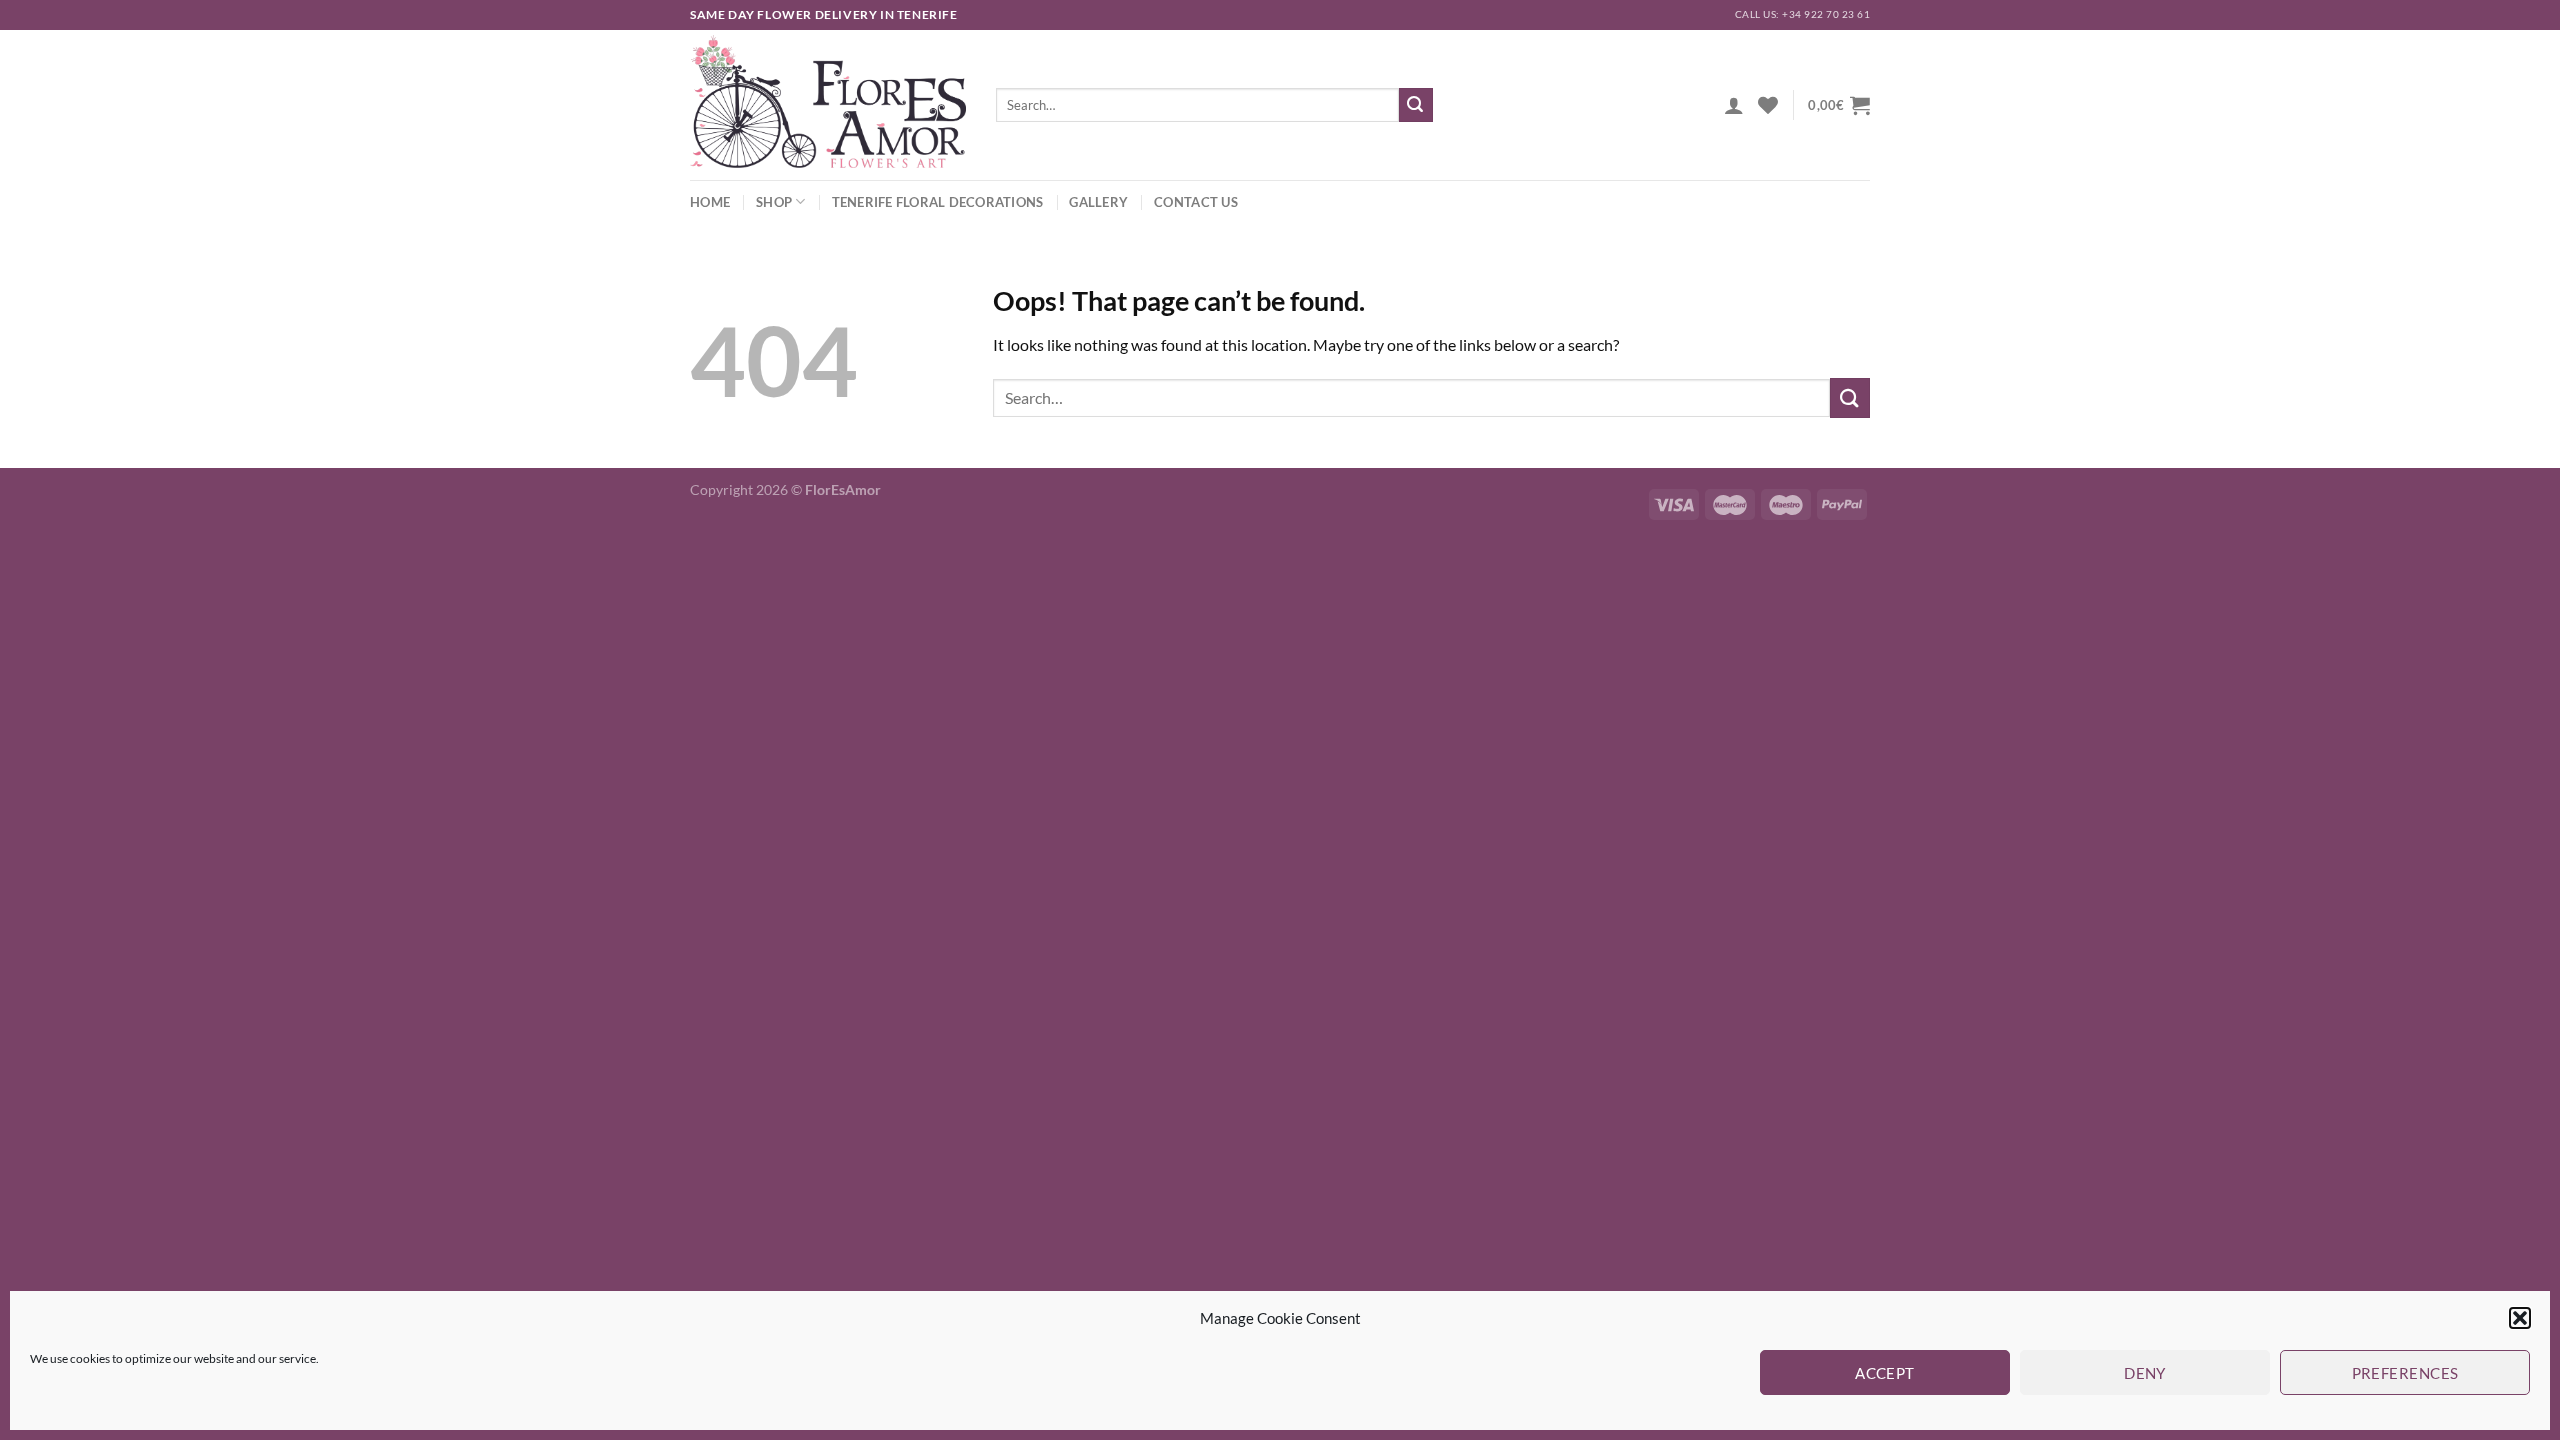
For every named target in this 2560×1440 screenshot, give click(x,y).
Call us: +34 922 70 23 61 (1802, 14)
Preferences (2405, 1373)
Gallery (1098, 202)
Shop (774, 202)
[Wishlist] (1768, 105)
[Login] (1734, 105)
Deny (2145, 1373)
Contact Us (1196, 202)
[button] (2520, 1318)
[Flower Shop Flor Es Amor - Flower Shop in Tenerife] (828, 105)
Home (710, 202)
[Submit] (1416, 105)
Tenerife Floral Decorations (938, 202)
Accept (1885, 1373)
